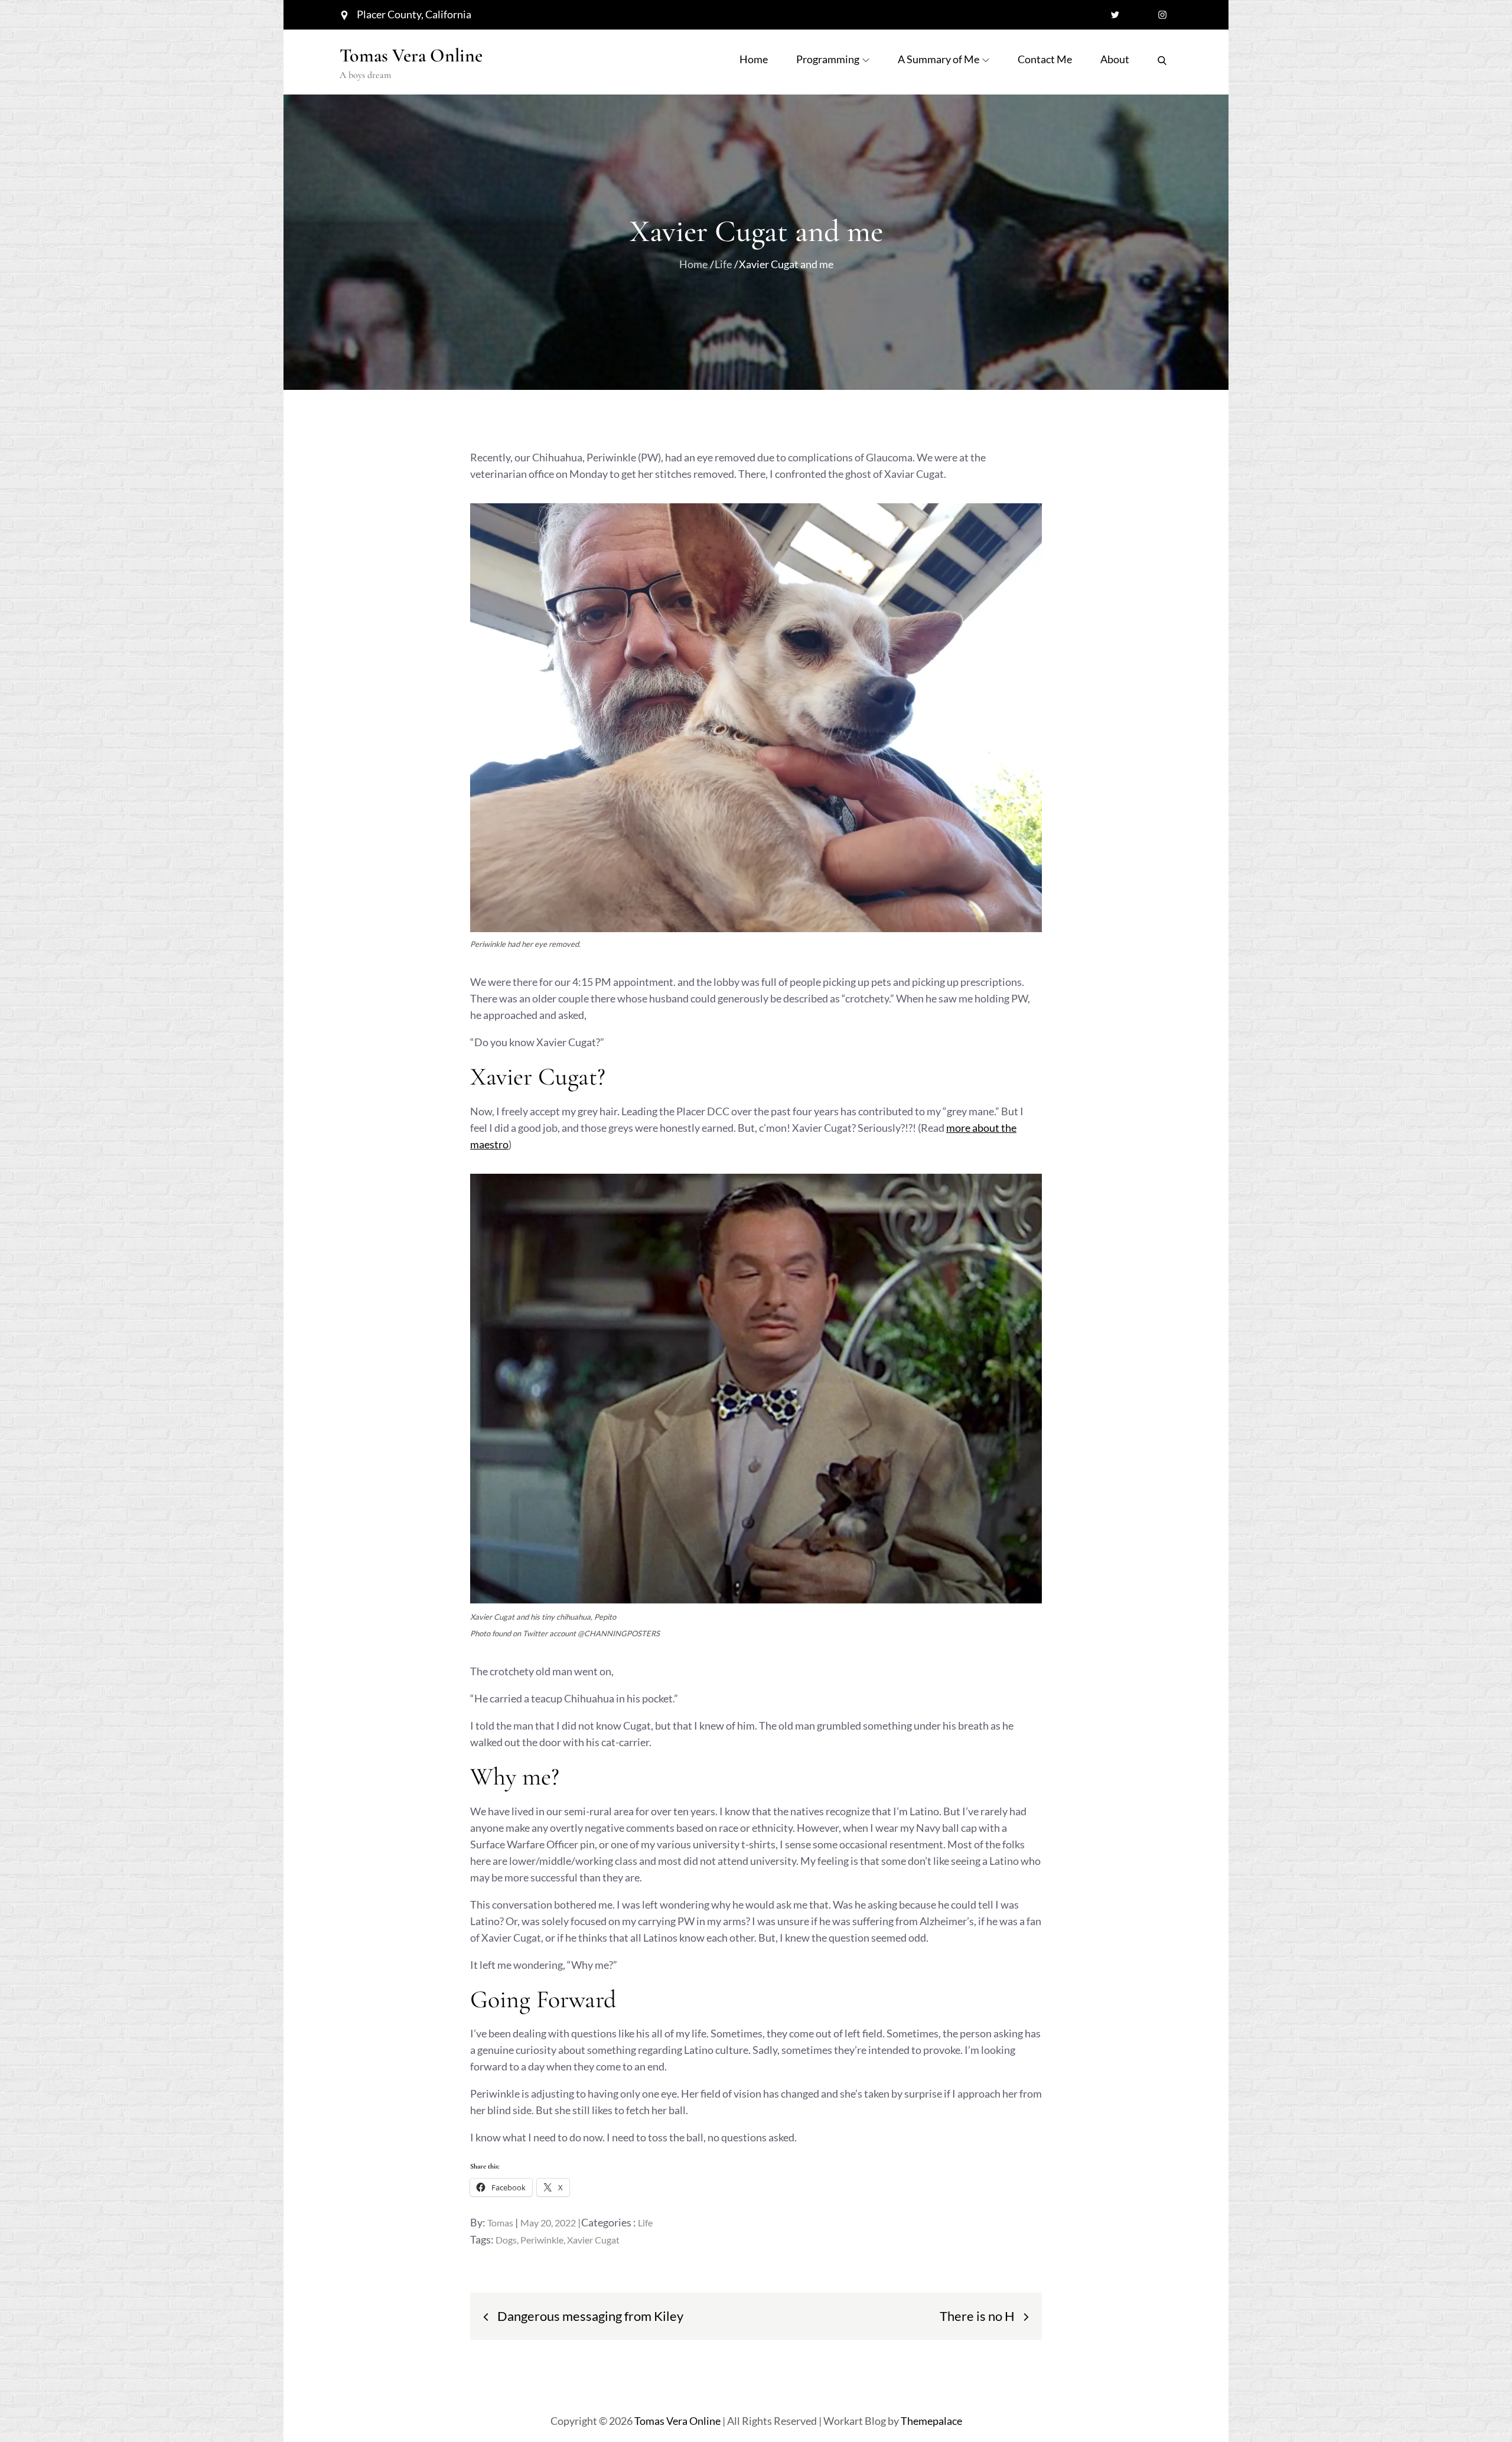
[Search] (1162, 59)
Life (645, 2223)
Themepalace (931, 2421)
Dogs (506, 2240)
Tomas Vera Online (411, 55)
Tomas (500, 2223)
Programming (828, 59)
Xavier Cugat (593, 2240)
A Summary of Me (939, 59)
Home (754, 59)
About (1115, 59)
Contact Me (1045, 59)
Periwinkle (542, 2240)
